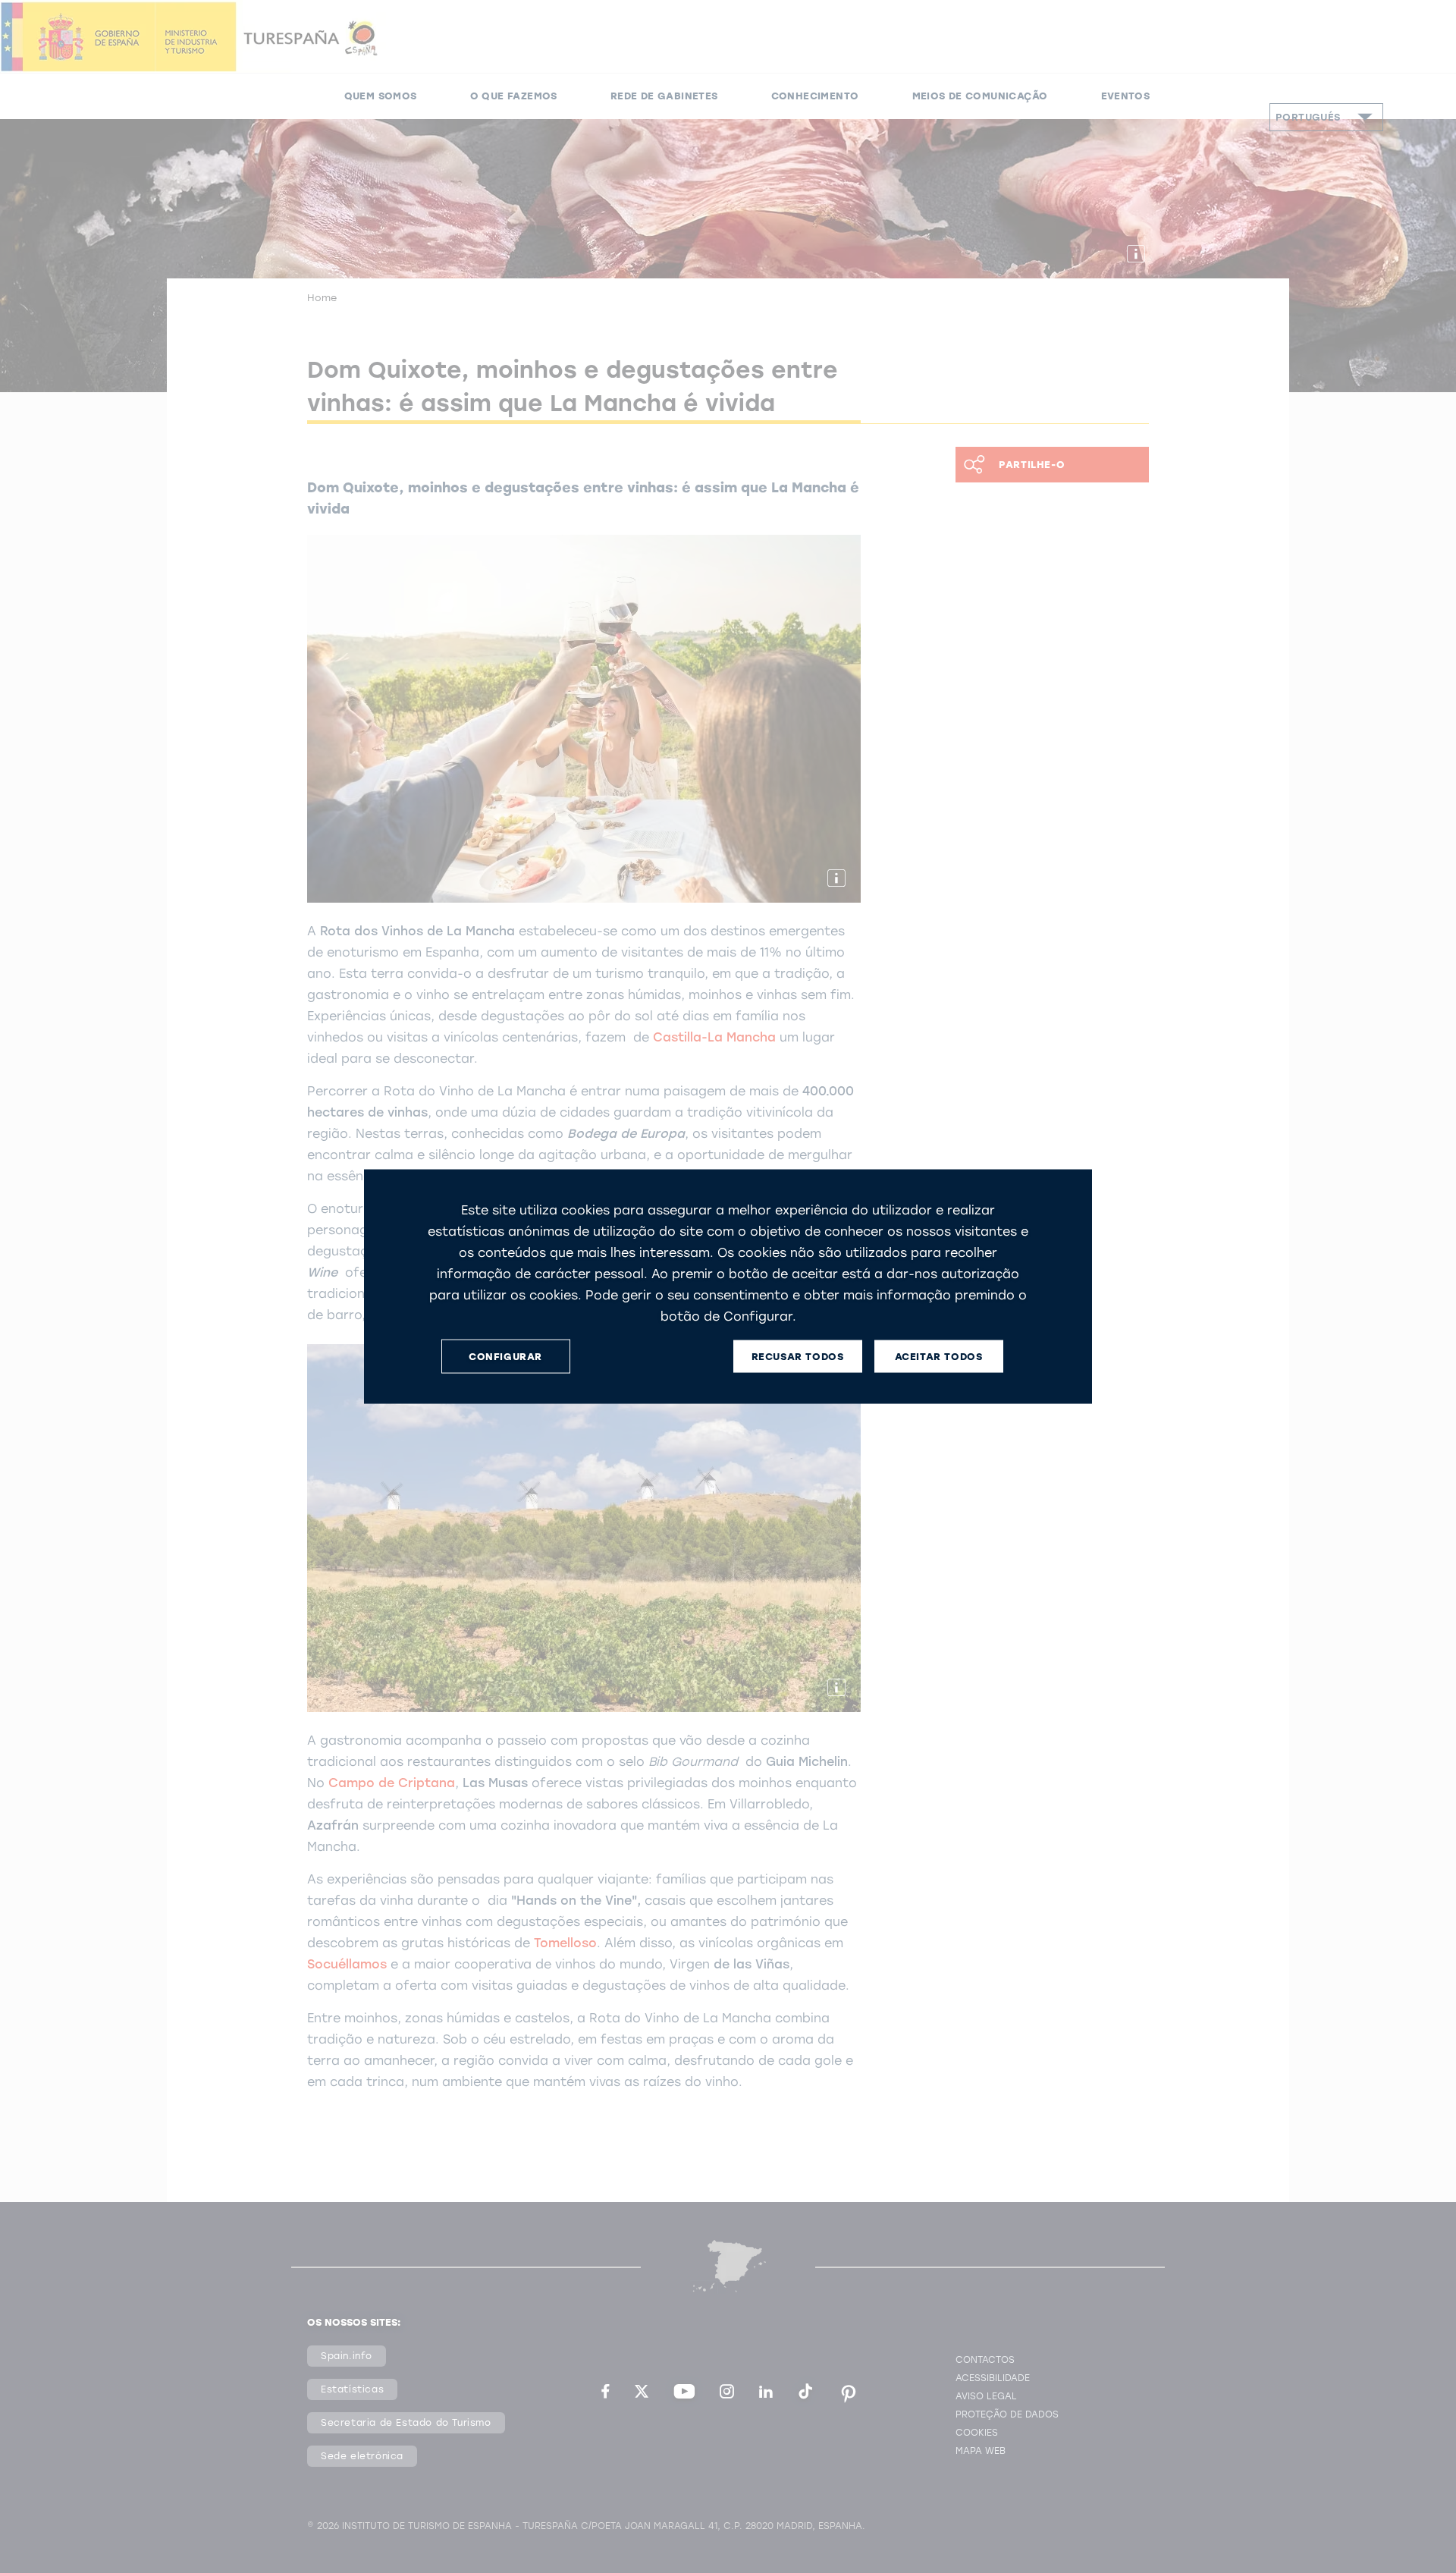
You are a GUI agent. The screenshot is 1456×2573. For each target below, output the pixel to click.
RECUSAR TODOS (798, 1356)
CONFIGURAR (505, 1356)
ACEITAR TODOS (939, 1356)
